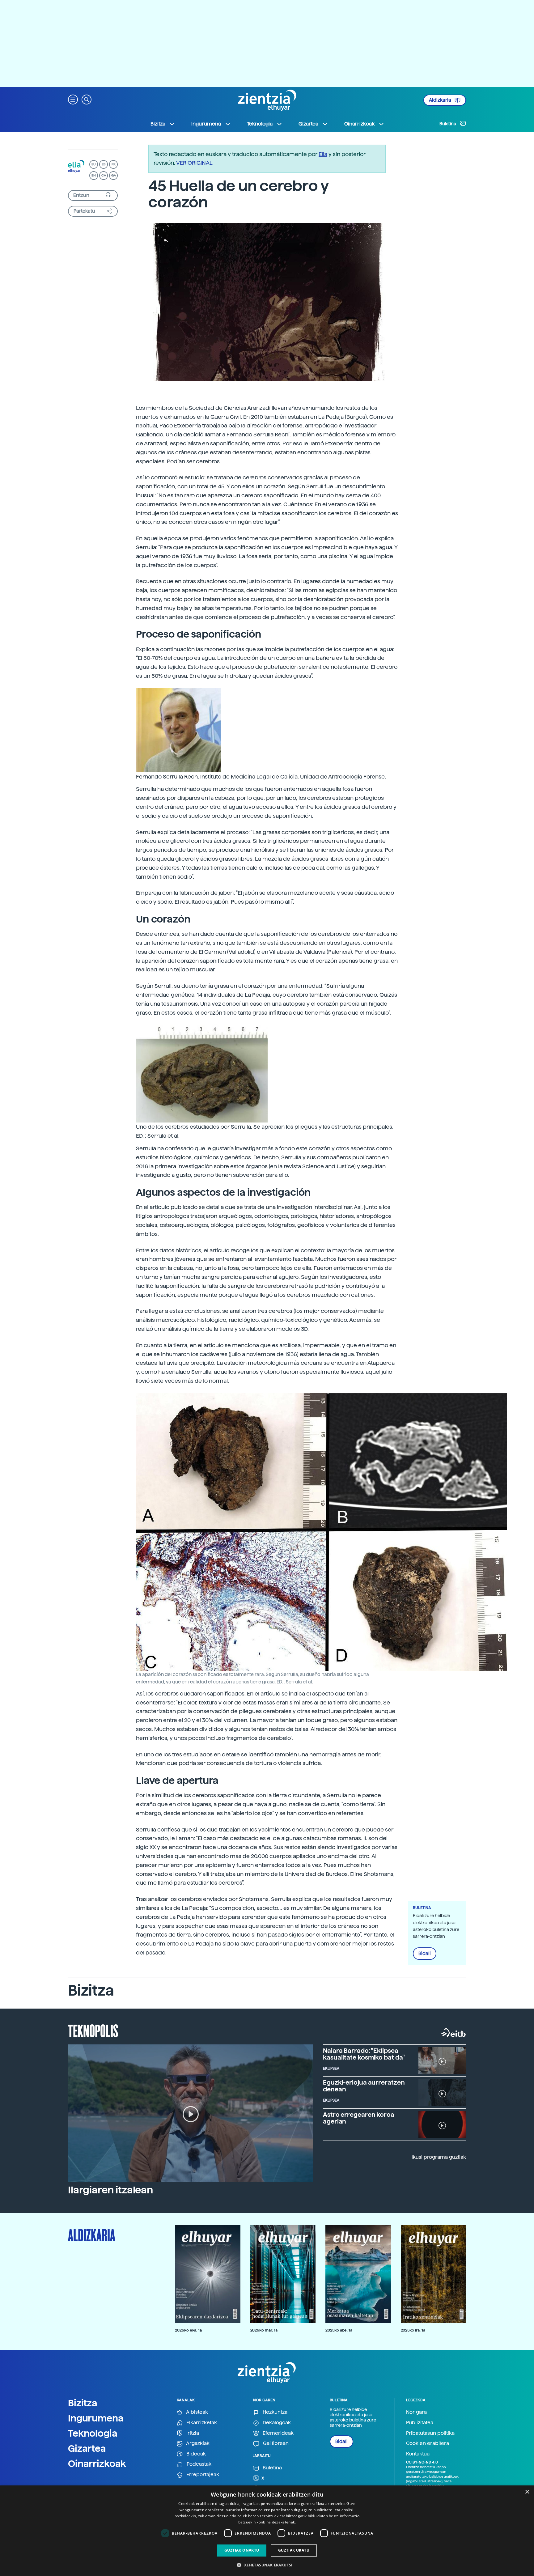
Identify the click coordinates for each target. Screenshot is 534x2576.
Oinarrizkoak (97, 2464)
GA (114, 175)
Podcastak (198, 2464)
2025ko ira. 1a (413, 2330)
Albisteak (197, 2412)
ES (104, 164)
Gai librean (275, 2443)
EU (94, 164)
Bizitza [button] (158, 124)
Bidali (425, 1954)
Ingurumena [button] (206, 124)
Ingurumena (96, 2418)
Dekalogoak (276, 2423)
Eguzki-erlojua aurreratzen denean (364, 2086)
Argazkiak (197, 2443)
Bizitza (83, 2403)
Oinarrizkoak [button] (359, 124)
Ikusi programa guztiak (439, 2157)
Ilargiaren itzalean (110, 2190)
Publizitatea (420, 2423)
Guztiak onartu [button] (242, 2550)
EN (94, 175)
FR (114, 164)
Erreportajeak (202, 2474)
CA (104, 175)
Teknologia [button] (260, 124)
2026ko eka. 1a (188, 2330)
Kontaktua (418, 2454)
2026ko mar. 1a (264, 2330)
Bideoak (195, 2454)
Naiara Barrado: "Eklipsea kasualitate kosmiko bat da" (364, 2054)
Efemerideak (278, 2433)
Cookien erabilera (428, 2443)
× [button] (527, 2492)
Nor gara (416, 2412)
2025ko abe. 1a (339, 2330)
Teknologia (93, 2433)
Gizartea (87, 2448)
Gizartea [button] (308, 124)
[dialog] (267, 2531)
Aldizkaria (441, 100)
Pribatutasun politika (430, 2433)
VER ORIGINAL (194, 163)
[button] (73, 99)
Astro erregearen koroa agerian (359, 2118)
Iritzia (192, 2433)
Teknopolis (93, 2030)
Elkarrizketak (201, 2423)
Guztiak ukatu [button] (294, 2550)
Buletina (448, 124)
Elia (323, 154)
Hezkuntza (274, 2412)
